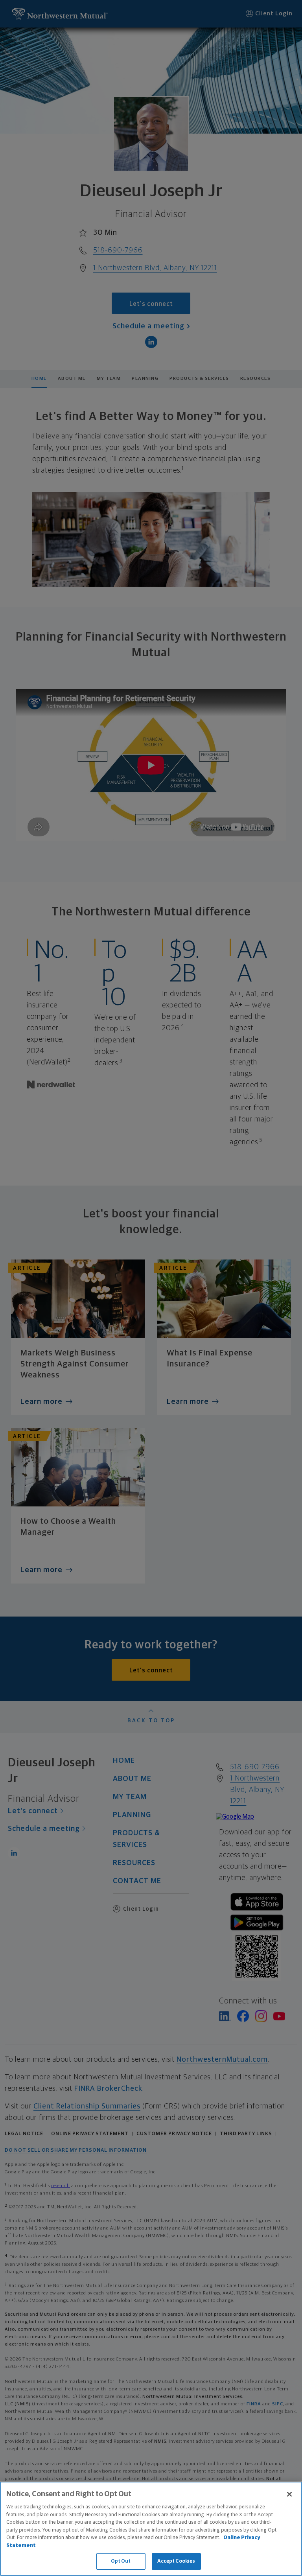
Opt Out (121, 2561)
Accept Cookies (176, 2561)
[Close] (289, 2494)
